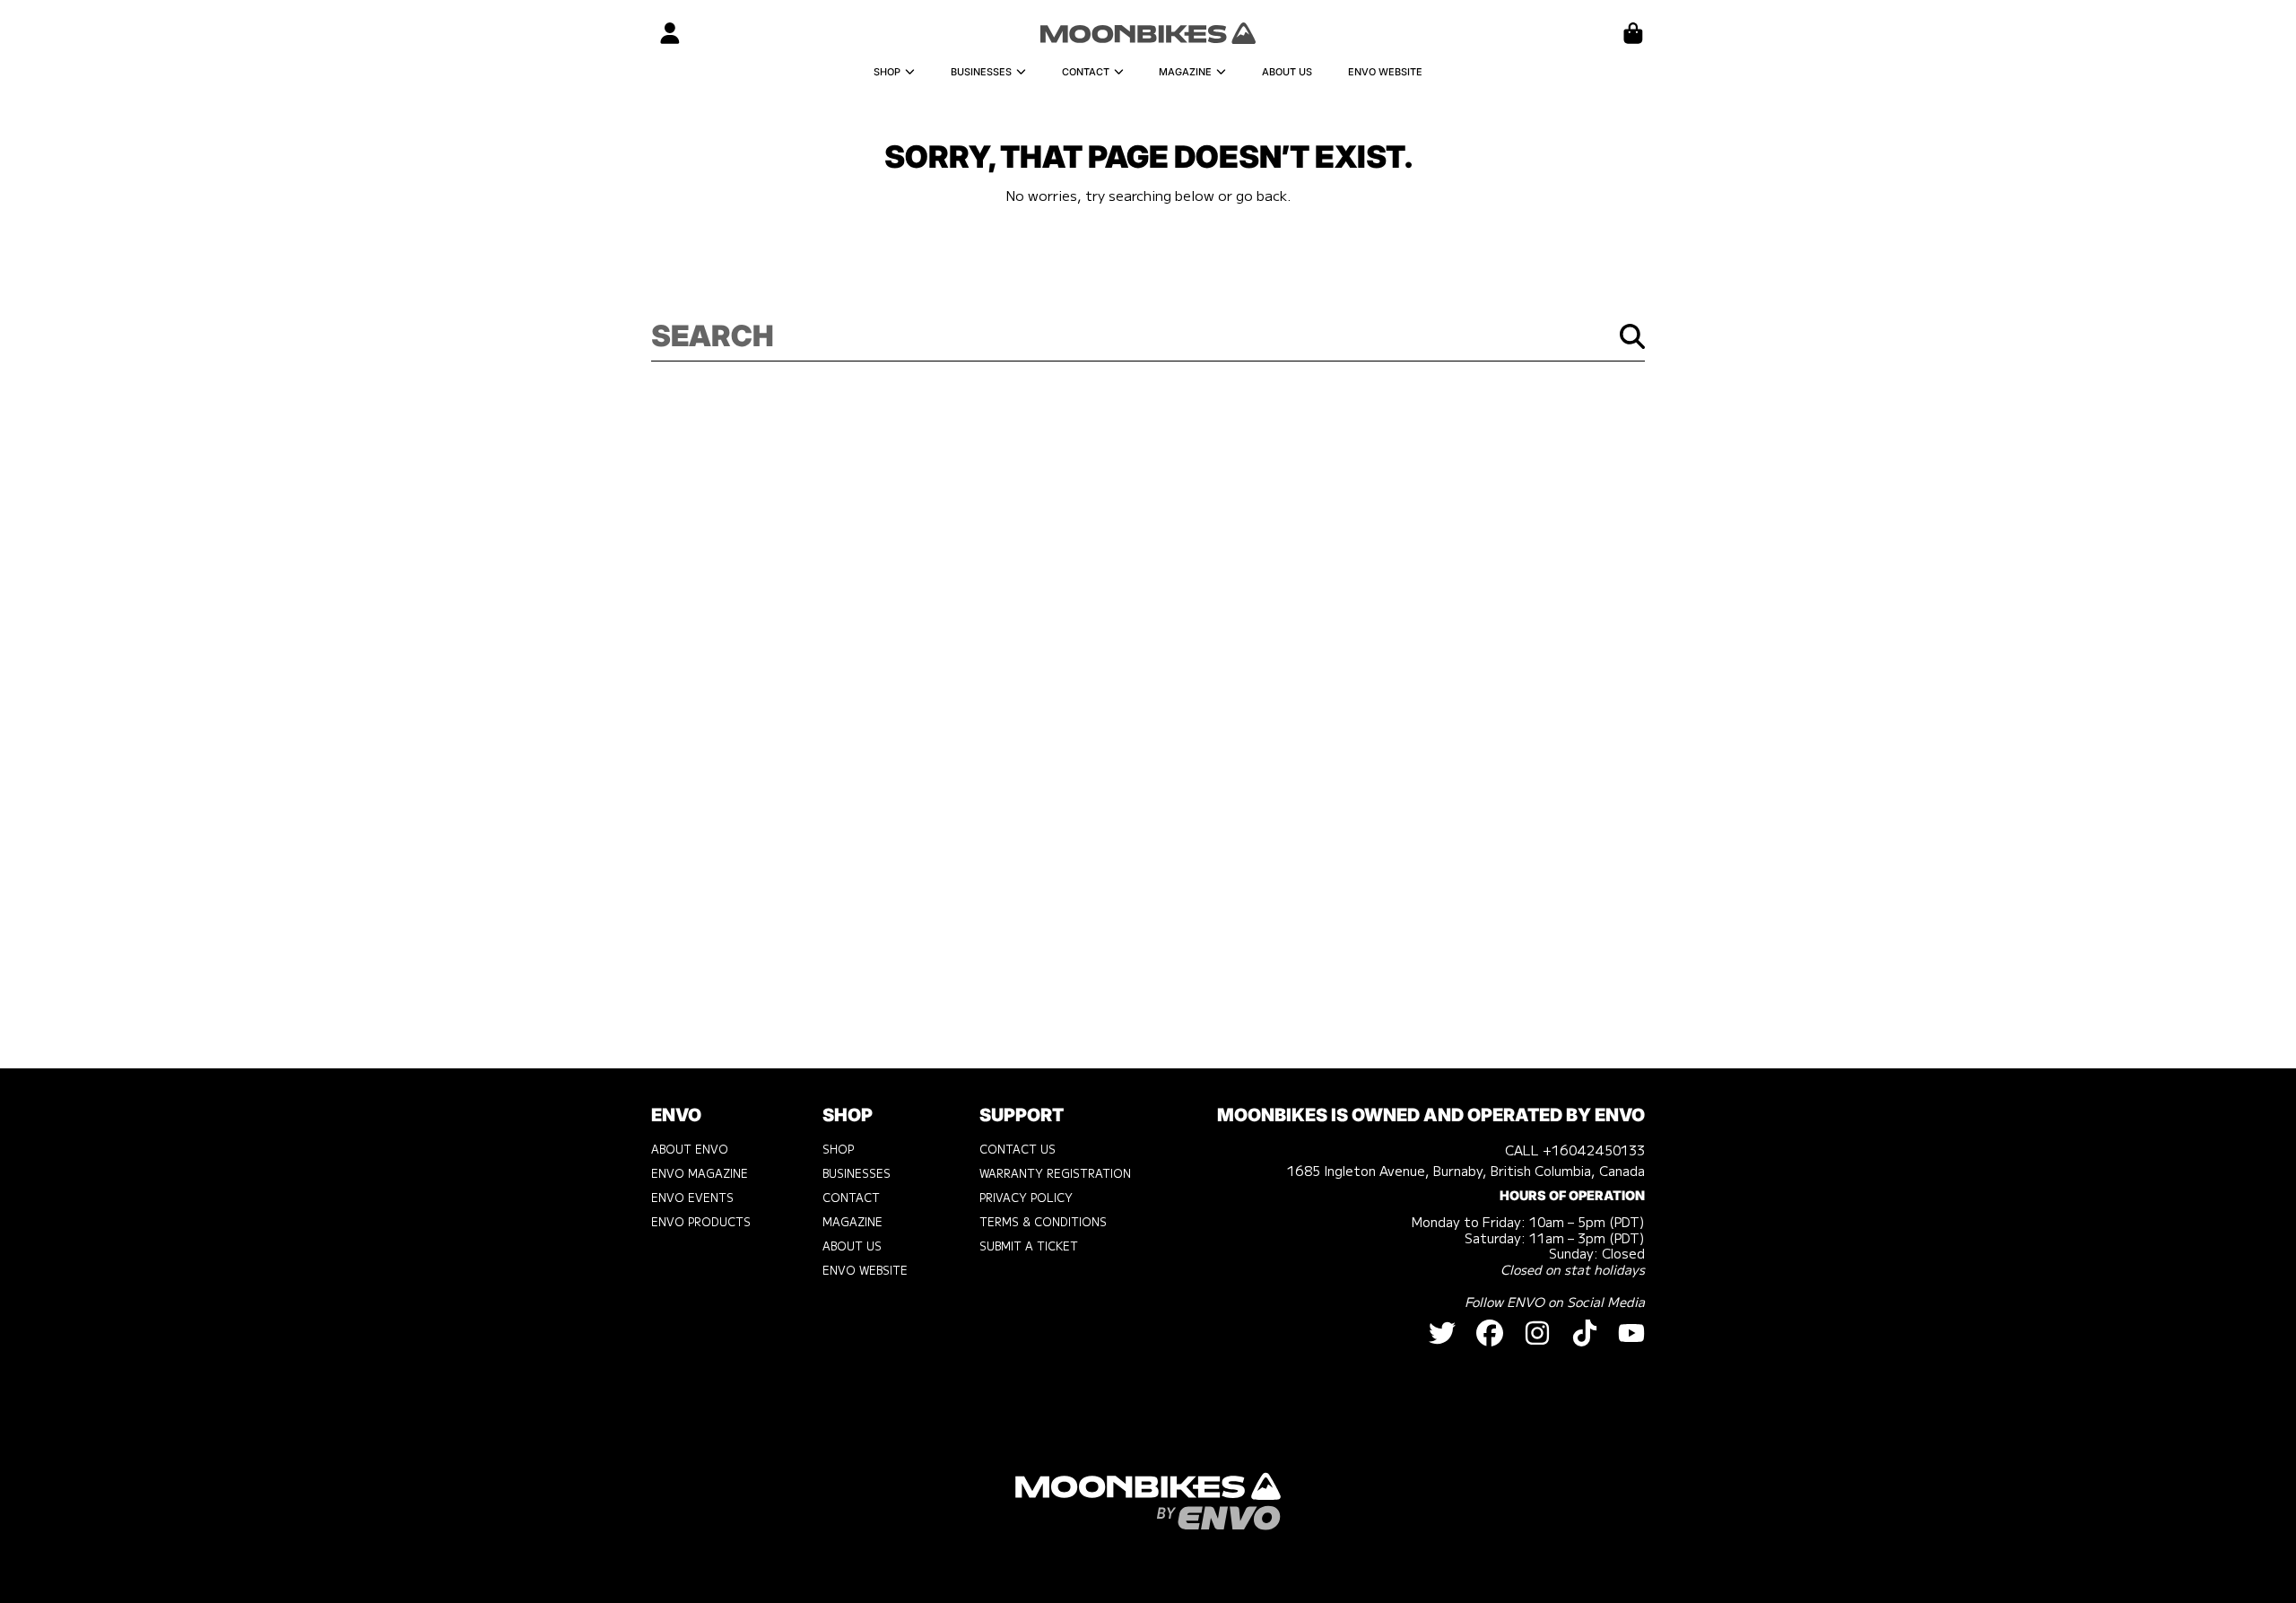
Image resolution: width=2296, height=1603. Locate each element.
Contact (1087, 72)
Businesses (983, 72)
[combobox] (1148, 336)
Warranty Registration (1055, 1173)
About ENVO (690, 1149)
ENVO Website (865, 1270)
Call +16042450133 (1575, 1150)
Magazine (1187, 72)
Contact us (1018, 1149)
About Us (852, 1246)
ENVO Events (692, 1198)
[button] (1633, 33)
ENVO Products (701, 1222)
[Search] (1632, 336)
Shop (888, 72)
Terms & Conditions (1043, 1222)
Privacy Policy (1026, 1198)
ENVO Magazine (700, 1173)
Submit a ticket (1029, 1246)
